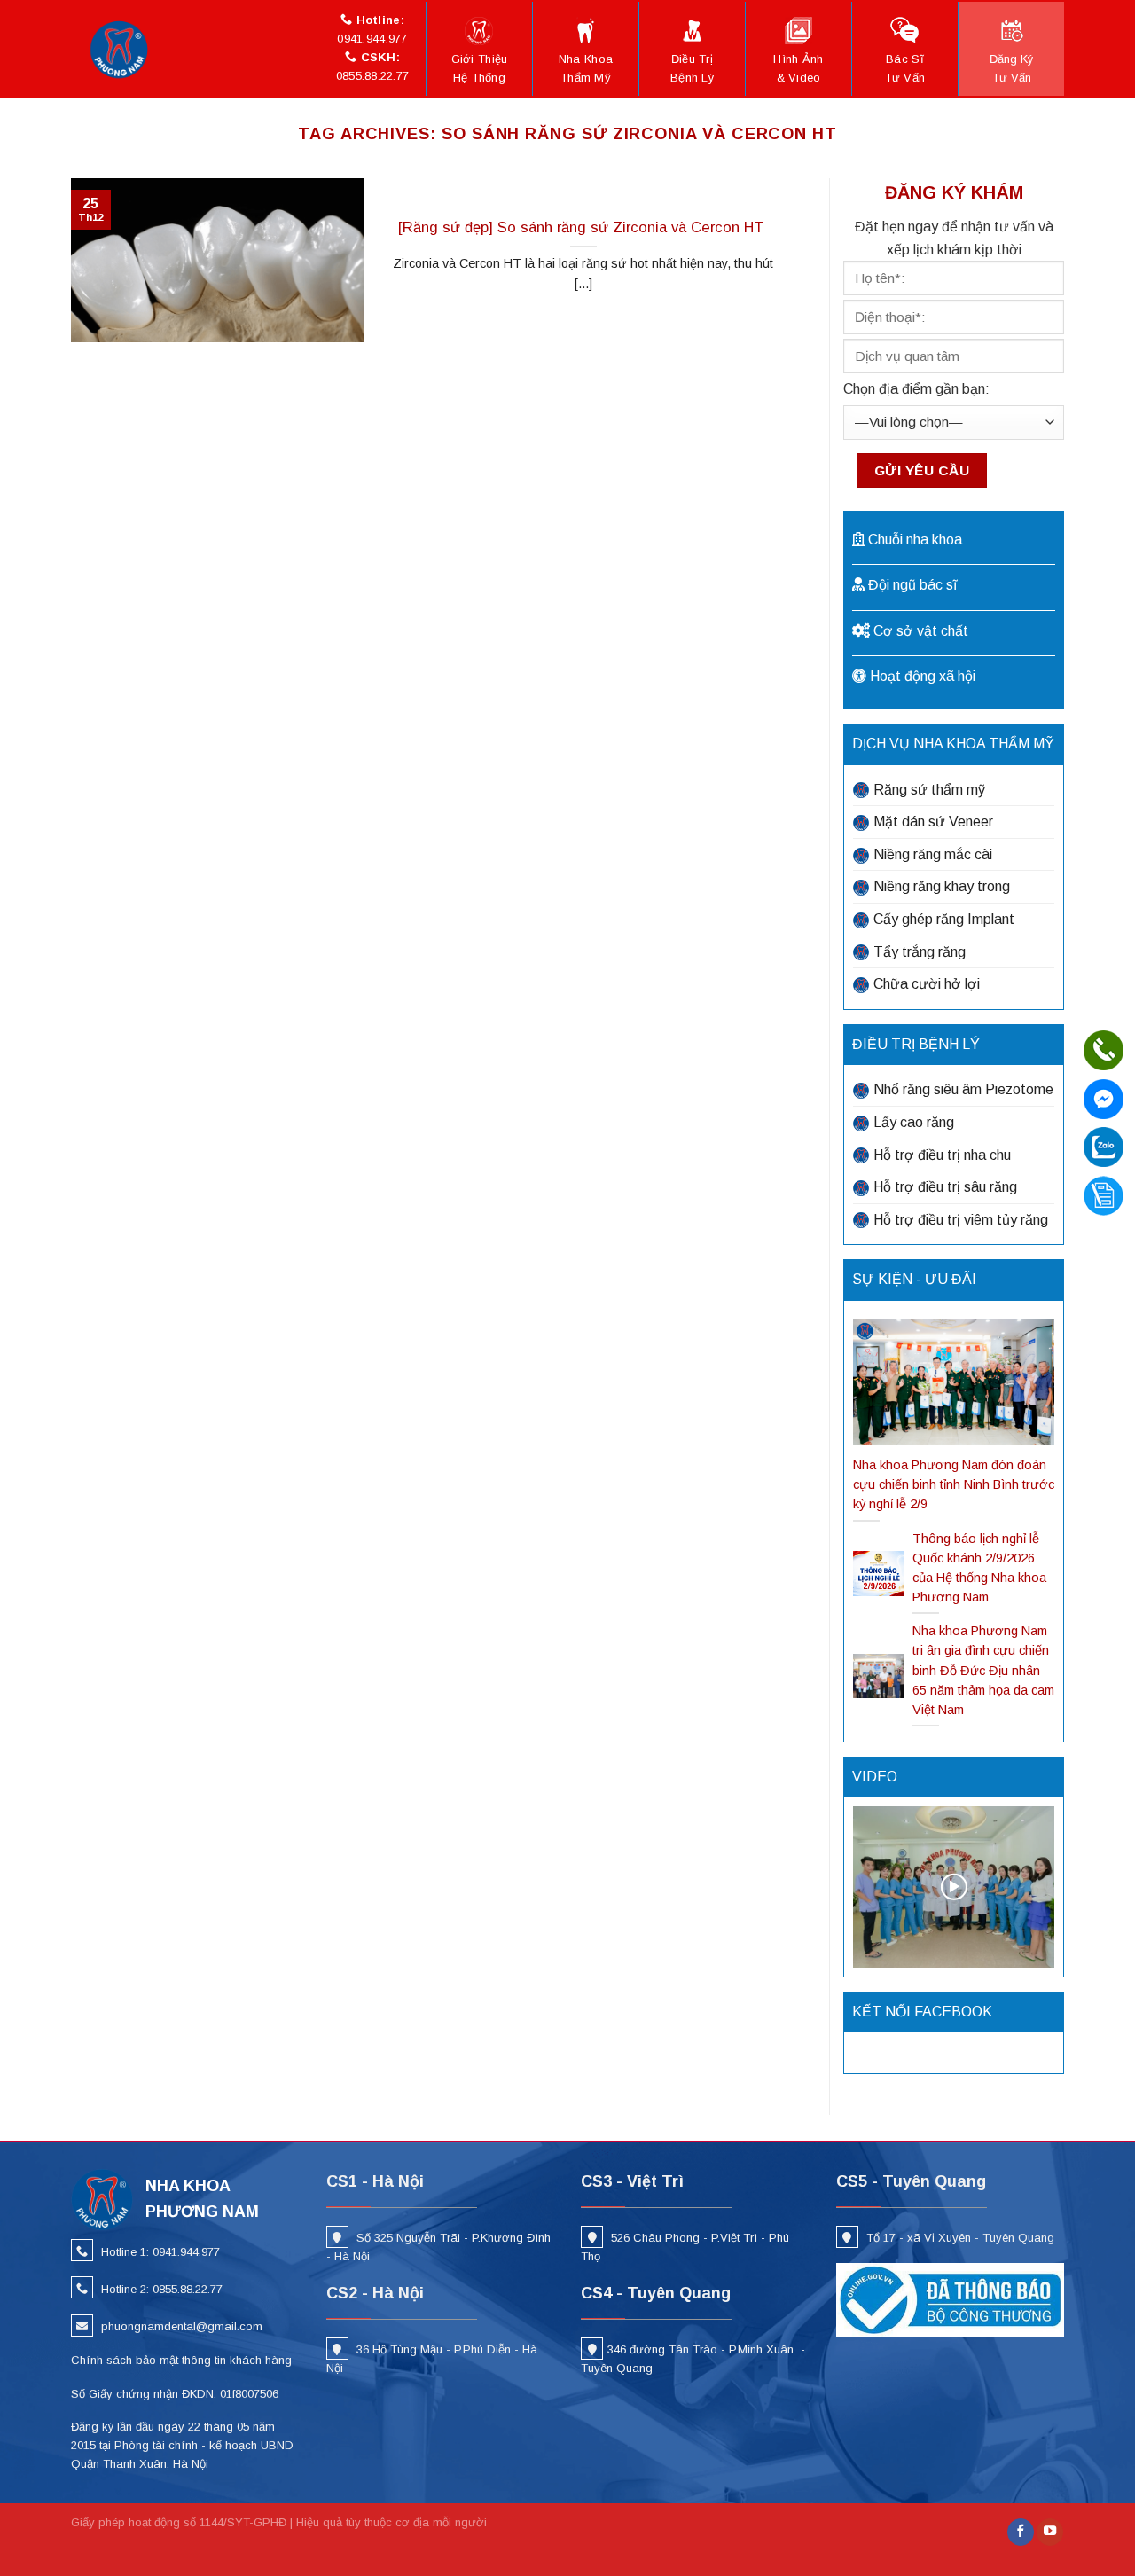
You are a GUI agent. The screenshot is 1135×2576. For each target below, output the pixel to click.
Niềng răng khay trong (942, 886)
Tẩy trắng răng (920, 952)
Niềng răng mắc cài (933, 854)
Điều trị (692, 68)
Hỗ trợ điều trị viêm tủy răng (961, 1220)
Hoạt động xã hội (923, 676)
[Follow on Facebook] (1021, 2532)
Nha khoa (586, 68)
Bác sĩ (905, 68)
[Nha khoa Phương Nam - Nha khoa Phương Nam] (124, 49)
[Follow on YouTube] (1050, 2532)
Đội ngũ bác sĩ (912, 585)
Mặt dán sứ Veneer (933, 822)
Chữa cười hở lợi (927, 984)
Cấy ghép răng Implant (944, 919)
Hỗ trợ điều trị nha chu (942, 1155)
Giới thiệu (480, 68)
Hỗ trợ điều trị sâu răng (945, 1187)
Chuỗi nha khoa (915, 540)
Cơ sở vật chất (921, 631)
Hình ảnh (798, 68)
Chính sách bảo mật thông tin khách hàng (181, 2360)
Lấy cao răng (914, 1122)
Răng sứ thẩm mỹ (929, 790)
